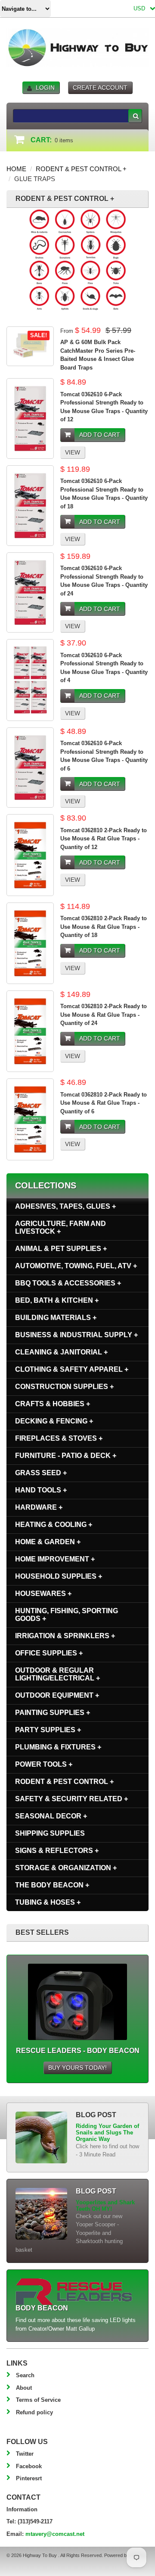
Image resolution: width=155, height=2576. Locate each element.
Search (25, 2375)
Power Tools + (44, 1764)
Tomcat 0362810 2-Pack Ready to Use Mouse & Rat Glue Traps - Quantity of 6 (104, 1103)
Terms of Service (38, 2400)
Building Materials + (56, 1318)
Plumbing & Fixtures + (58, 1747)
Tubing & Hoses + (48, 1902)
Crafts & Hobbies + (53, 1404)
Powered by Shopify (125, 2555)
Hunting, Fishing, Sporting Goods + (67, 1615)
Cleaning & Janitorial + (61, 1352)
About (24, 2388)
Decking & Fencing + (54, 1421)
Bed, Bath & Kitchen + (57, 1300)
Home (16, 169)
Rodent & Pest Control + (81, 169)
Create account (100, 88)
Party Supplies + (48, 1730)
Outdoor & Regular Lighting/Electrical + (57, 1674)
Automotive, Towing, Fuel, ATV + (76, 1266)
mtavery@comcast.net (55, 2534)
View (73, 452)
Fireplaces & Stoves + (59, 1438)
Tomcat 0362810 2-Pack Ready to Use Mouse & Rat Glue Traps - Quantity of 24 (104, 1015)
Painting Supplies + (53, 1713)
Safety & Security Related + (71, 1799)
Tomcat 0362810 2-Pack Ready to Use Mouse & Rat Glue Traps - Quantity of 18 (104, 927)
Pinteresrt (29, 2478)
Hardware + (39, 1507)
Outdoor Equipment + (57, 1695)
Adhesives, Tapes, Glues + (65, 1206)
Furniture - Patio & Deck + (66, 1456)
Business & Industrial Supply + (76, 1335)
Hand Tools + (41, 1490)
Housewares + (43, 1594)
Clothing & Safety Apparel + (72, 1369)
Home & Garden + (48, 1542)
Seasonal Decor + (51, 1816)
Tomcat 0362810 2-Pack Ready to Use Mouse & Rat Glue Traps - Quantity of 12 (104, 839)
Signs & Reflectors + (57, 1851)
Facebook (29, 2466)
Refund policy (34, 2412)
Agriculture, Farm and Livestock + (60, 1227)
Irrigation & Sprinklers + (65, 1636)
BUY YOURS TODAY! (77, 2068)
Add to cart (100, 435)
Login (45, 88)
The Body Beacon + (52, 1885)
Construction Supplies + (64, 1387)
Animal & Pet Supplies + (61, 1249)
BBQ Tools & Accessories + (68, 1283)
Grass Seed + (41, 1473)
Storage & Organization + (66, 1868)
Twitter (25, 2454)
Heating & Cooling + (54, 1525)
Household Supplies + (59, 1576)
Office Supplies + (49, 1653)
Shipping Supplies (50, 1833)
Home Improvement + (55, 1559)
